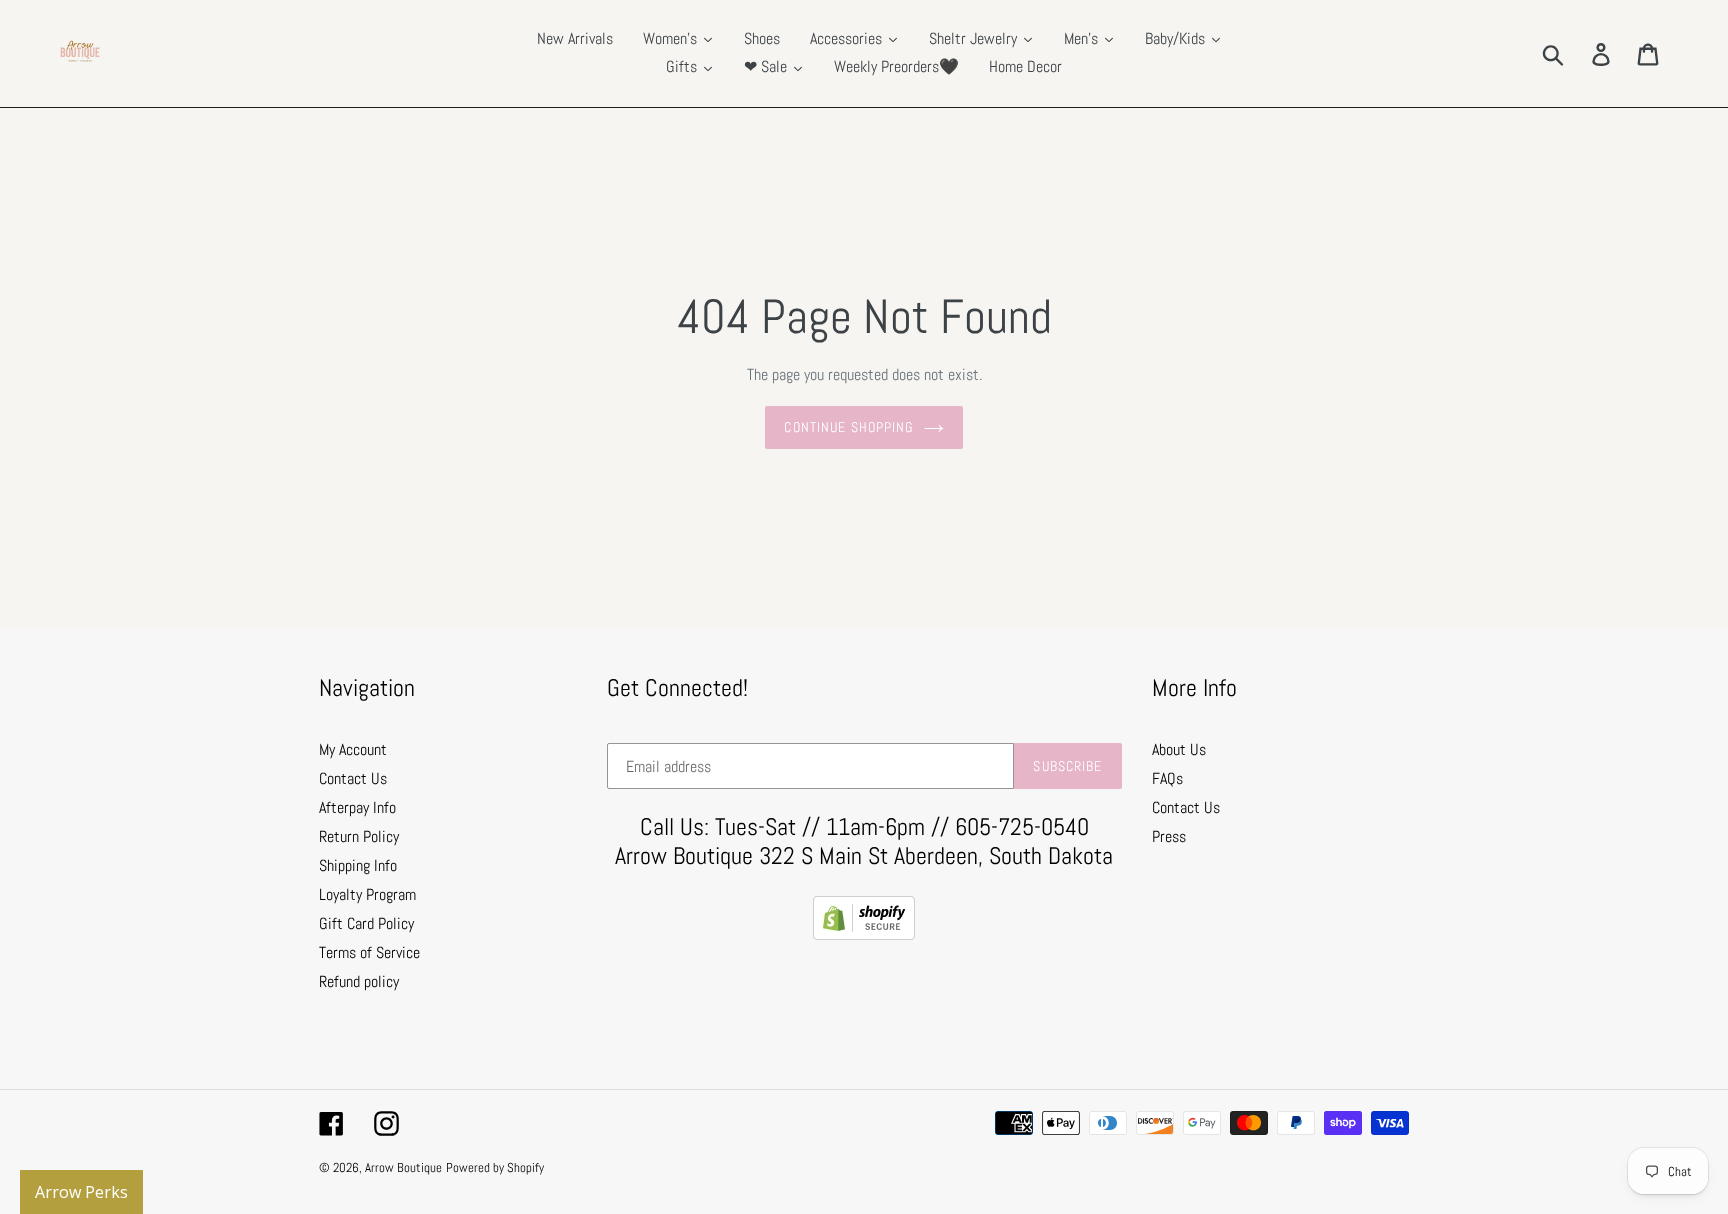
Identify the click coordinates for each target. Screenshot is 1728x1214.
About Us (1179, 749)
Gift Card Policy (366, 923)
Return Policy (359, 836)
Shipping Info (358, 865)
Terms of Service (369, 952)
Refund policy (359, 981)
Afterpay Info (357, 807)
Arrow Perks (81, 1192)
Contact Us (353, 778)
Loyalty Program (367, 894)
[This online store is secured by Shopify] (864, 934)
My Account (353, 749)
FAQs (1167, 778)
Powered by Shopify (495, 1167)
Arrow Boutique (403, 1167)
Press (1169, 836)
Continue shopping (848, 427)
